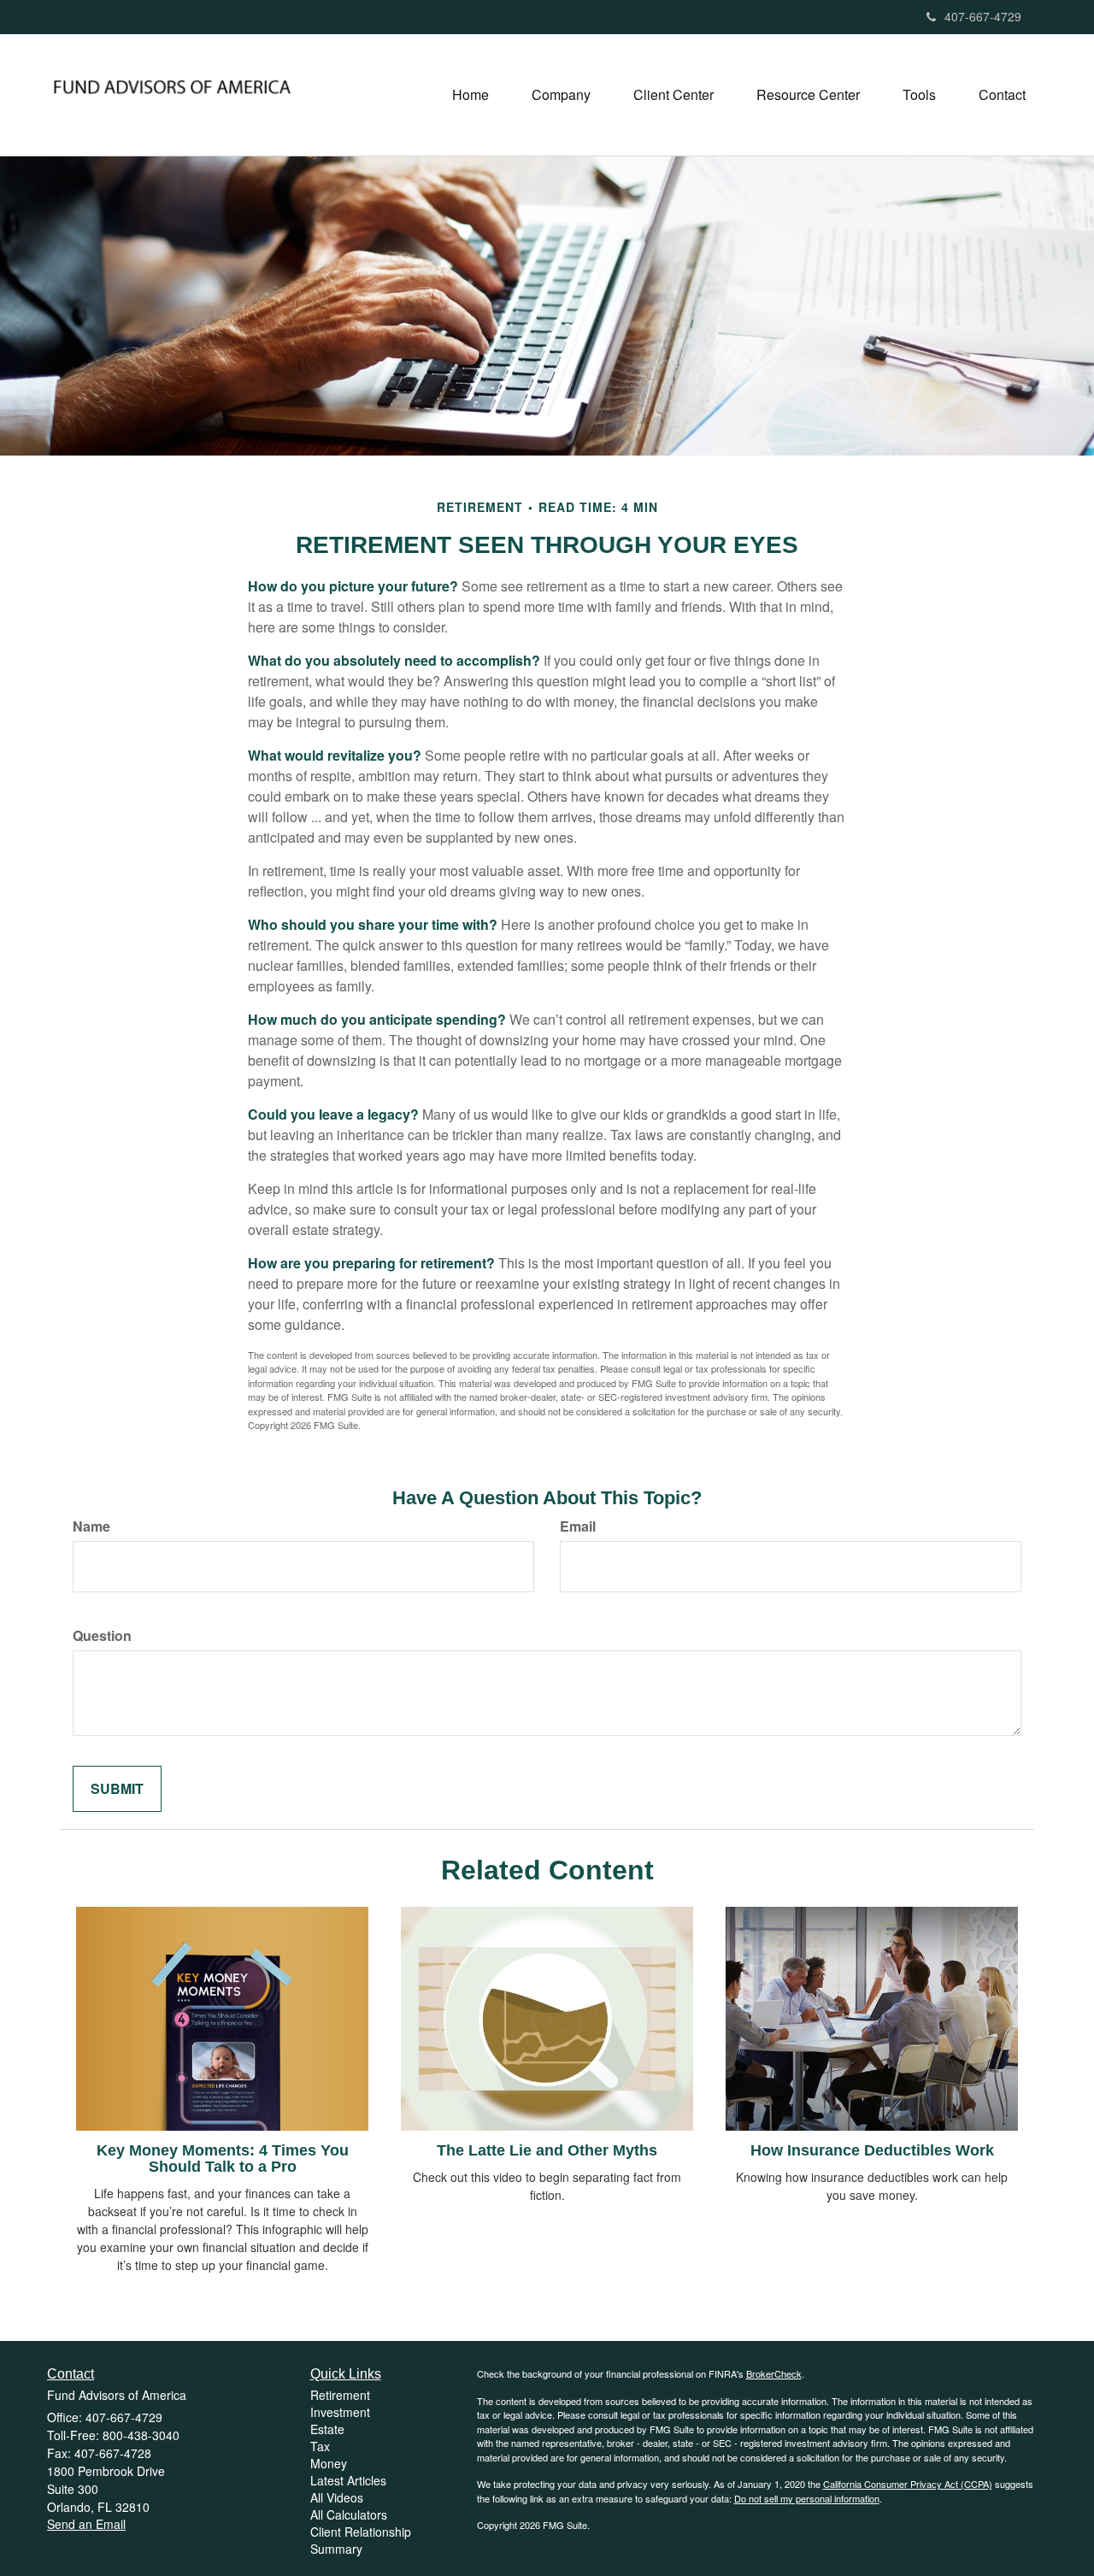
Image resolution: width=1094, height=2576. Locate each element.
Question (102, 1636)
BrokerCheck (774, 2373)
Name (91, 1526)
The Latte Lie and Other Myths (547, 2150)
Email (578, 1526)
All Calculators (349, 2514)
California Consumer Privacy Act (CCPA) (908, 2484)
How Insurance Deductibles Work (872, 2150)
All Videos (337, 2497)
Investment (340, 2412)
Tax (320, 2446)
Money (329, 2463)
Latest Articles (348, 2480)
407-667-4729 (983, 16)
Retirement (340, 2395)
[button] (561, 95)
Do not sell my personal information (807, 2498)
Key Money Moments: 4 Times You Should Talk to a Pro (223, 2159)
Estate (327, 2429)
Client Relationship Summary (361, 2540)
